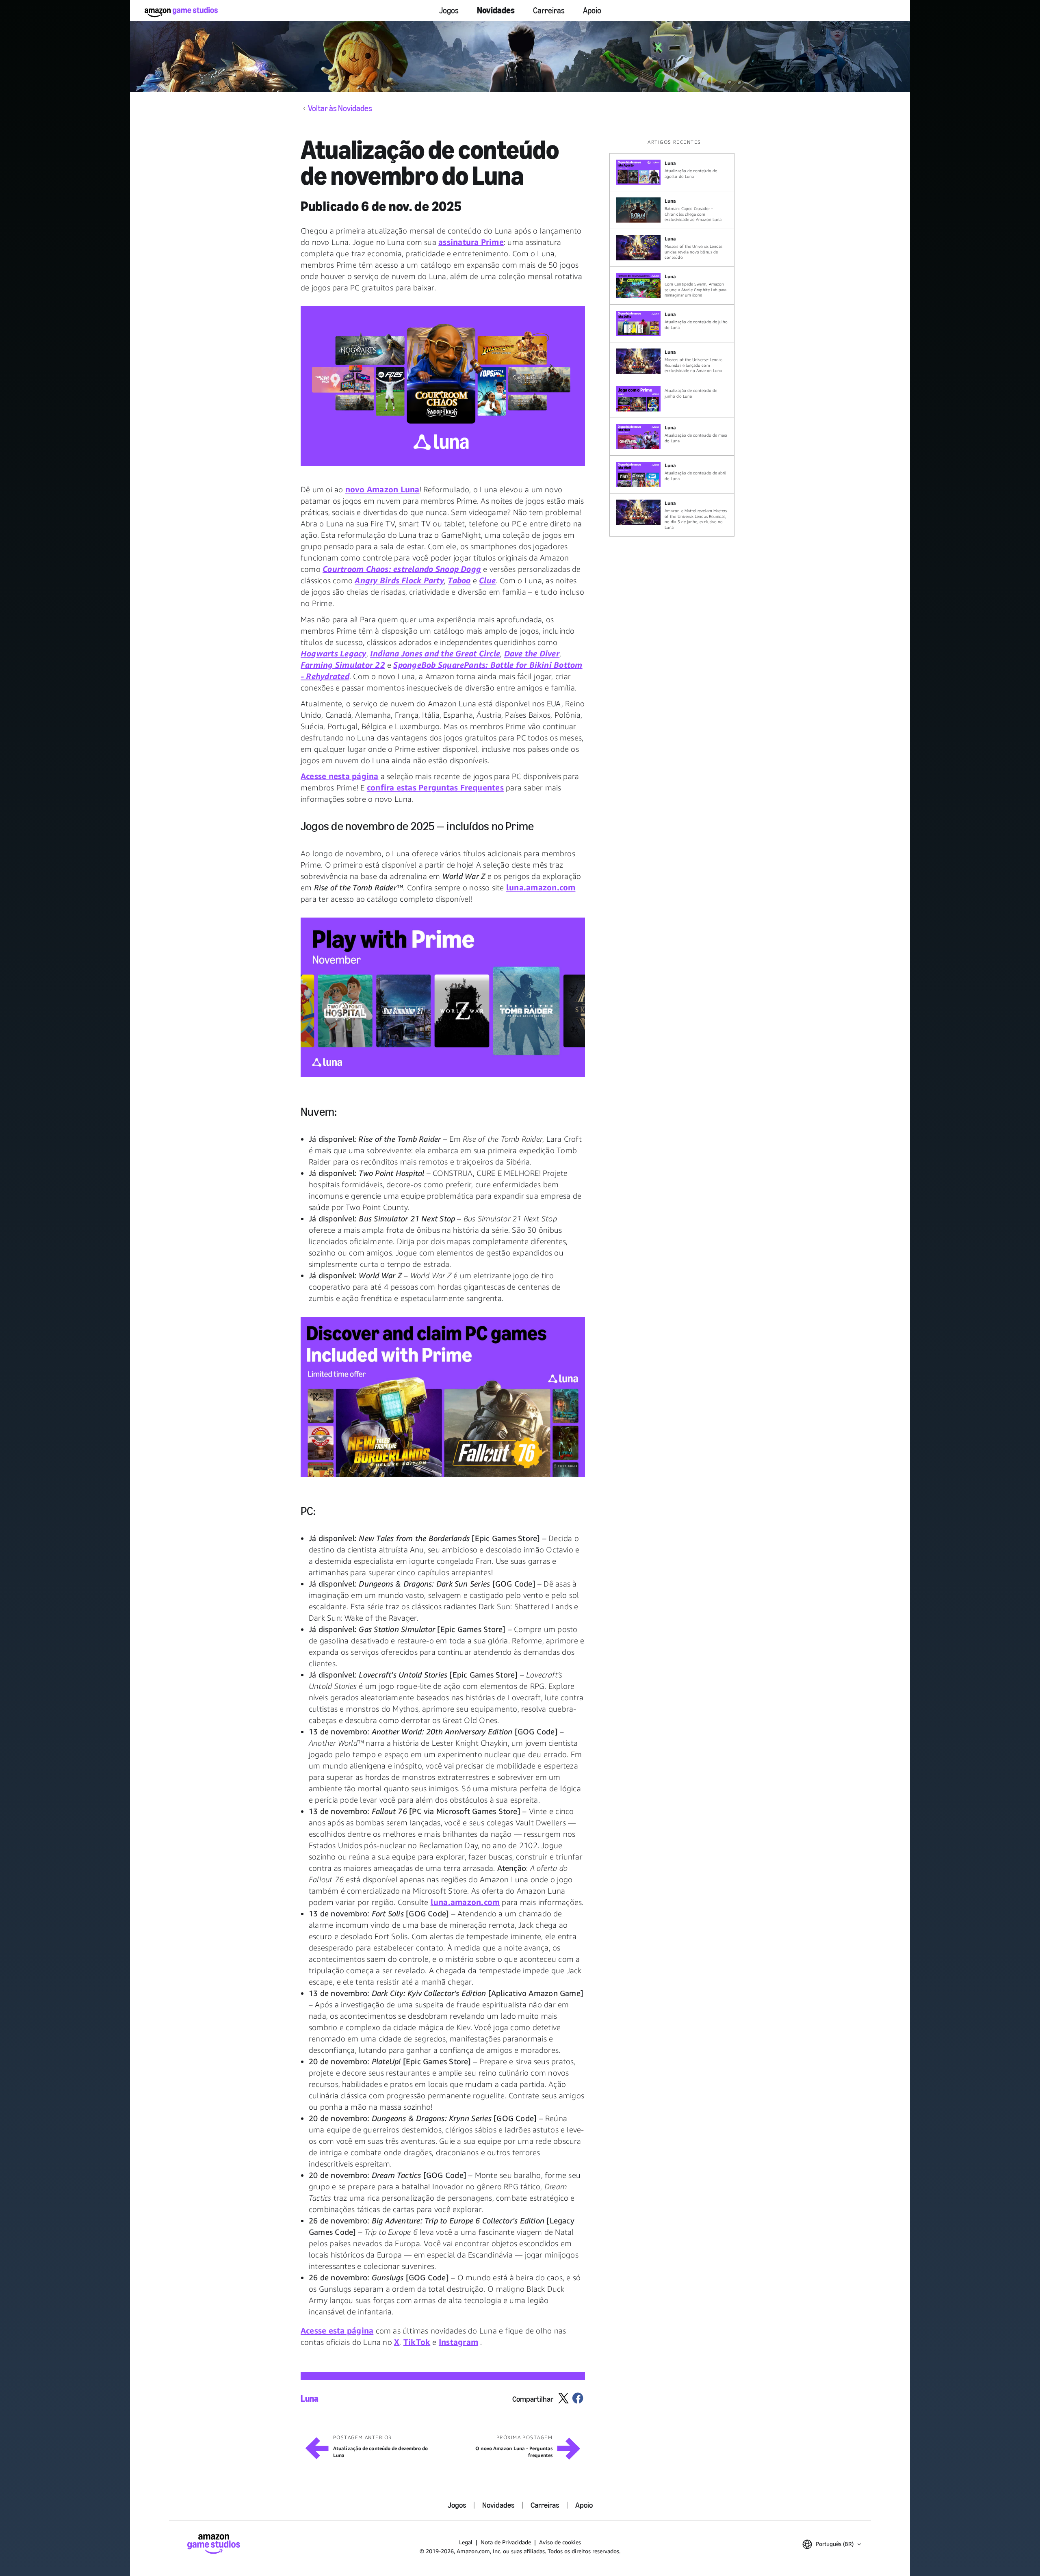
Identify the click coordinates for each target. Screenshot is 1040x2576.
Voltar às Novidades (340, 108)
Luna (310, 2399)
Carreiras (549, 11)
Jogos (449, 11)
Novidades (496, 10)
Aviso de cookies (560, 2542)
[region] (674, 338)
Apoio (592, 11)
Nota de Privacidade (506, 2542)
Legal (466, 2542)
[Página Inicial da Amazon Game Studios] (181, 12)
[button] (443, 386)
